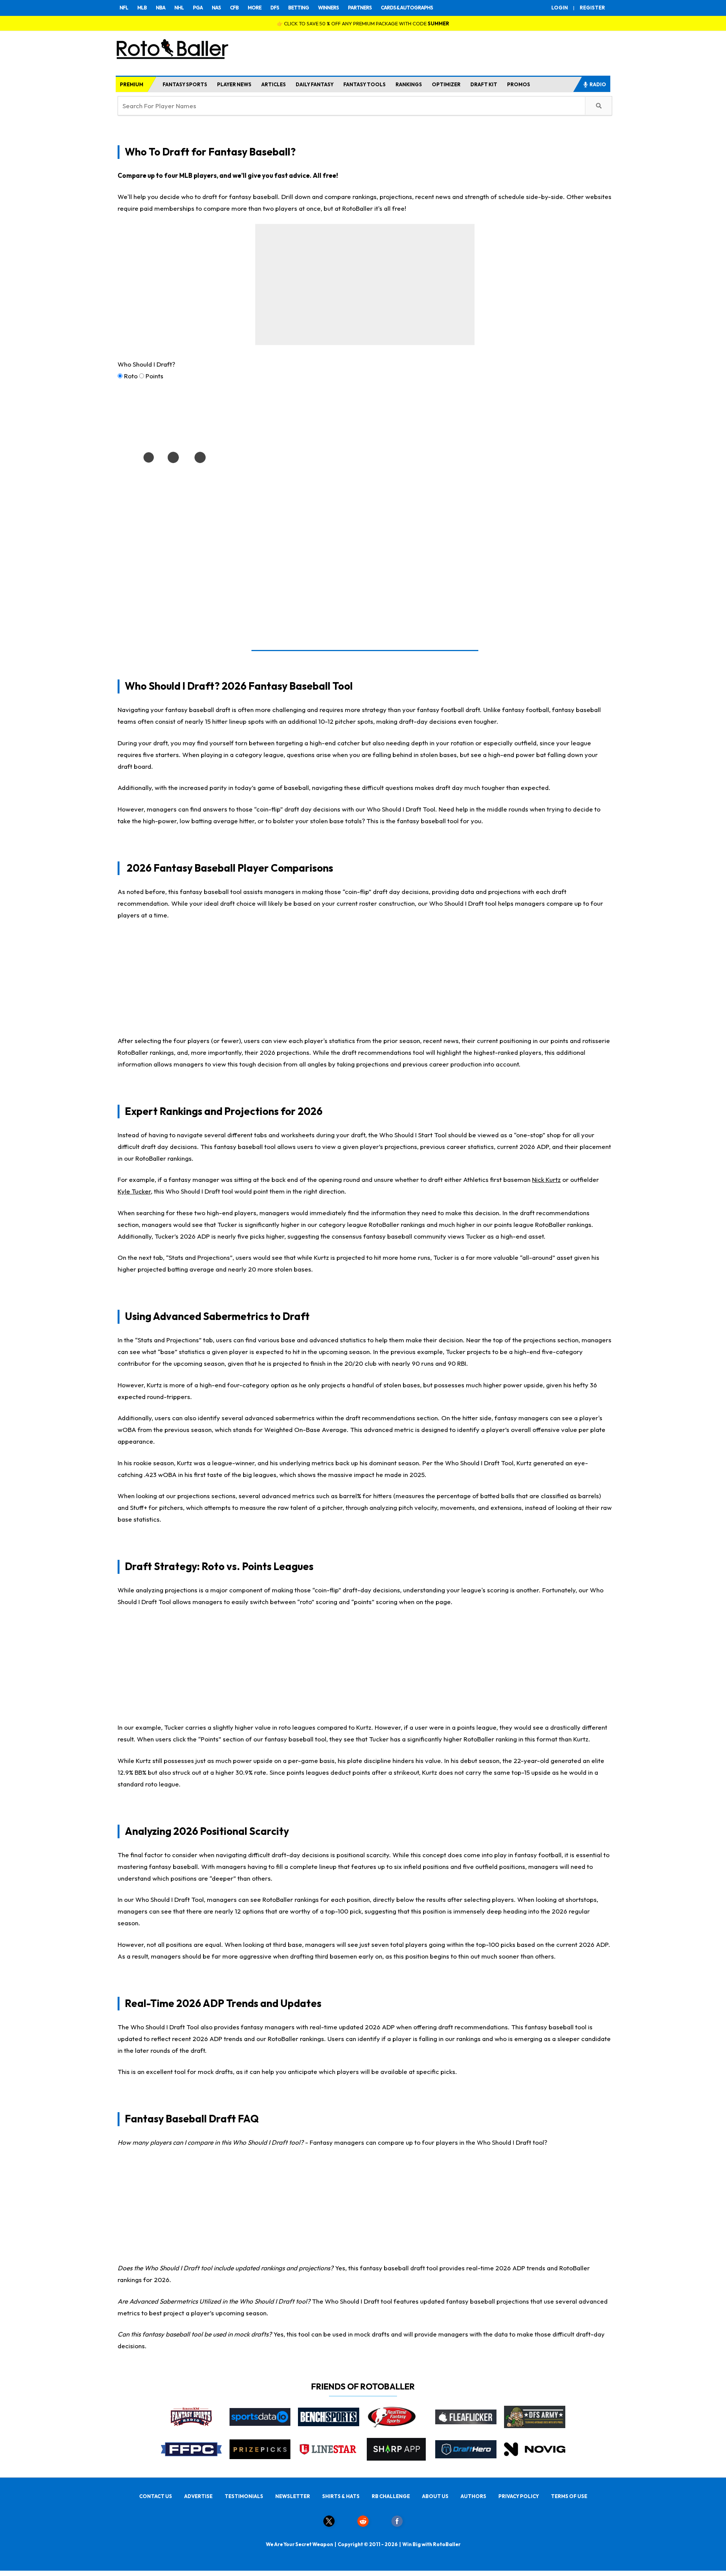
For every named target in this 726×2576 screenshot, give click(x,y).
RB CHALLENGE (391, 2496)
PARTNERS (360, 8)
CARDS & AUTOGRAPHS (407, 8)
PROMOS (519, 84)
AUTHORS (473, 2496)
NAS (216, 8)
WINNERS (328, 8)
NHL (179, 8)
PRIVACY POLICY (519, 2496)
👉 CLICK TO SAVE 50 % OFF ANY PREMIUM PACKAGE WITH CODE (363, 23)
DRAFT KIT (484, 84)
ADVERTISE (198, 2496)
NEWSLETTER (293, 2496)
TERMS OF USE (569, 2496)
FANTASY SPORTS (185, 84)
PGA (198, 8)
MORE (254, 8)
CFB (234, 8)
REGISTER (592, 8)
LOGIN (560, 8)
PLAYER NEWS (234, 84)
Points (154, 376)
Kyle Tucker (134, 1191)
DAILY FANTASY (315, 84)
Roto (131, 376)
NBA (161, 8)
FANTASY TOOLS (365, 84)
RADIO (598, 84)
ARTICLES (274, 84)
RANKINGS (409, 84)
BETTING (299, 8)
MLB (142, 8)
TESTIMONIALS (244, 2496)
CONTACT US (156, 2496)
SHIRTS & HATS (341, 2496)
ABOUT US (435, 2496)
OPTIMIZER (446, 84)
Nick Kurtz (546, 1179)
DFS (275, 8)
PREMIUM (132, 84)
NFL (124, 8)
